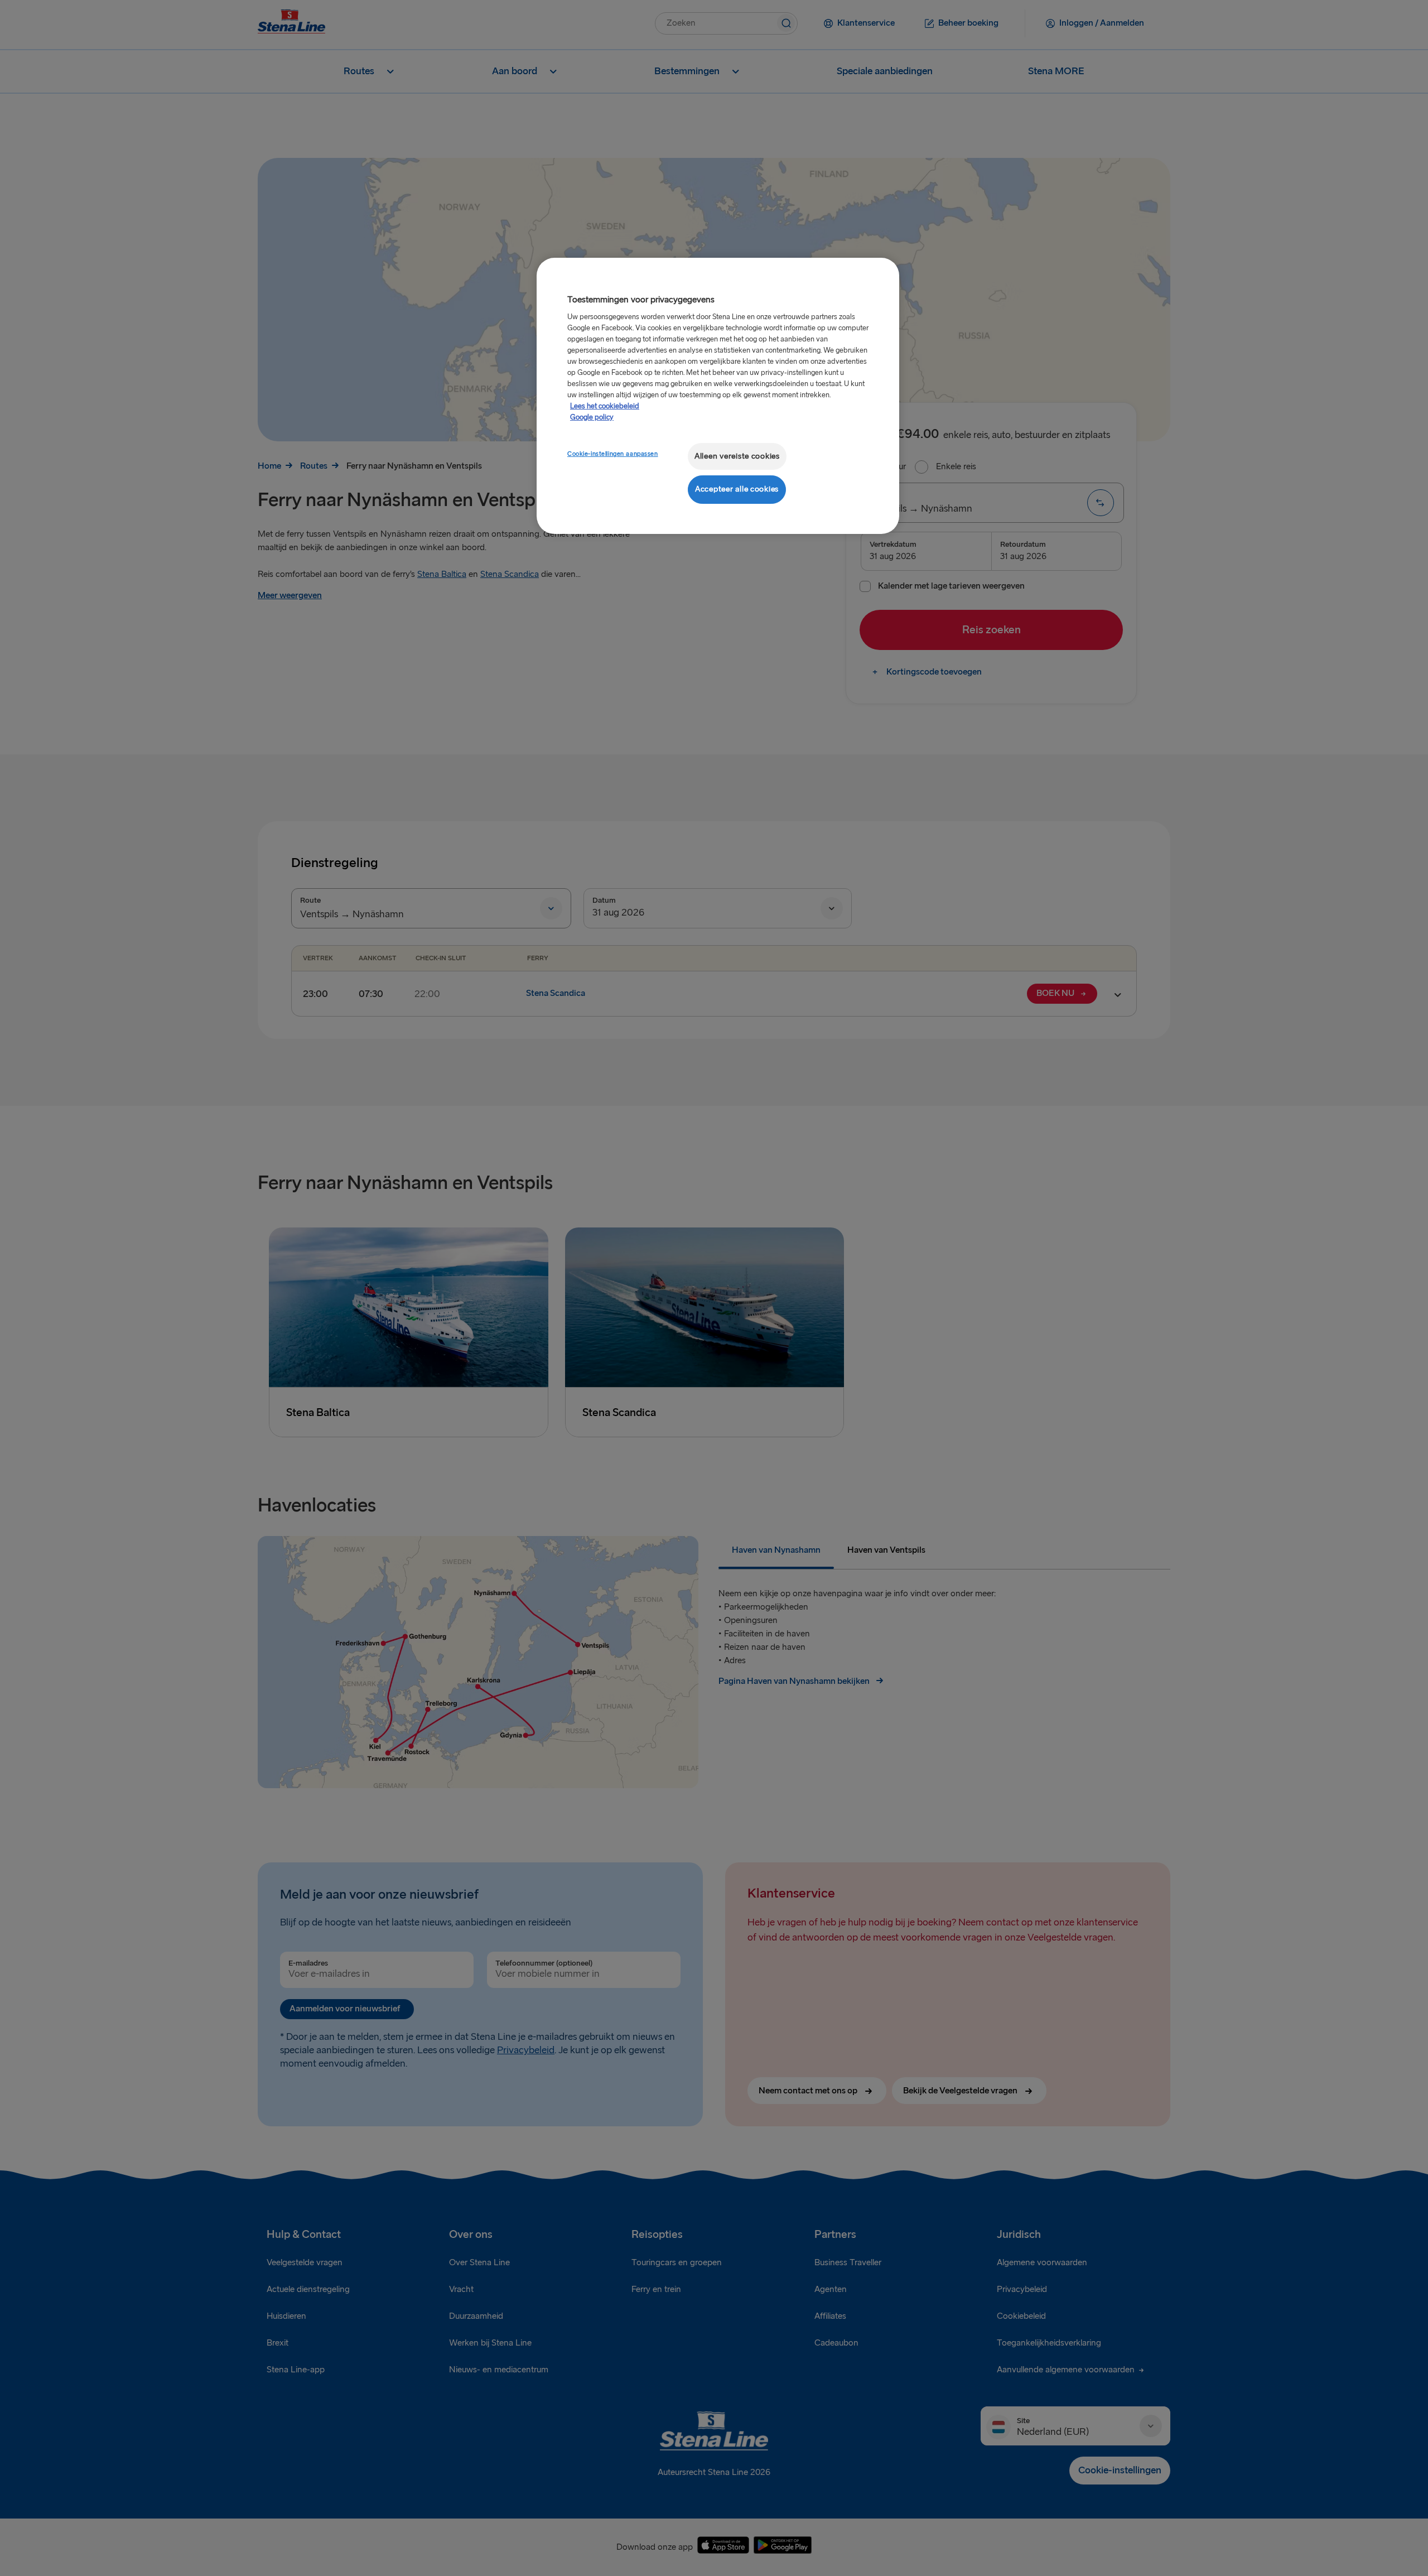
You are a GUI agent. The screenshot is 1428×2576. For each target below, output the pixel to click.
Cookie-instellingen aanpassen (613, 454)
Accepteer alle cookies (737, 489)
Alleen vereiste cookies (737, 456)
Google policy (592, 417)
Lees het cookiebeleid (605, 406)
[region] (718, 396)
